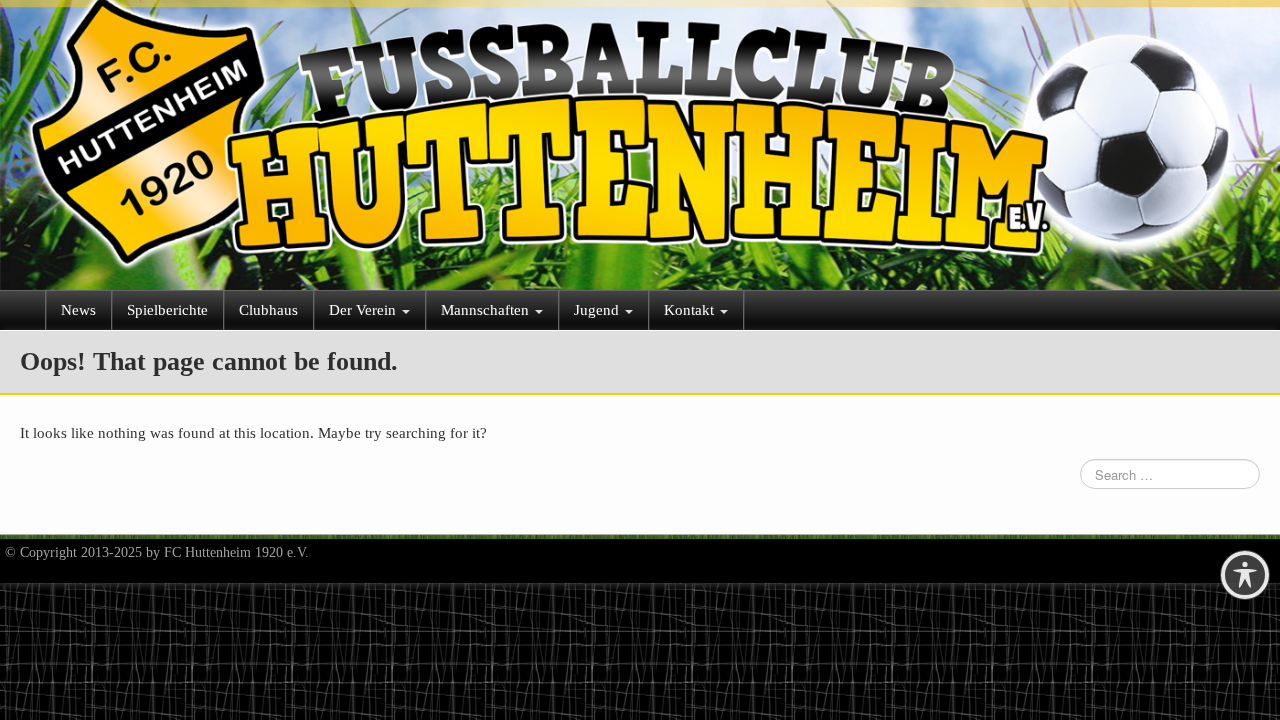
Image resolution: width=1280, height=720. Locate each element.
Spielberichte (167, 309)
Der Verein (364, 309)
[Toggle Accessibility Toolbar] (1245, 575)
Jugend (598, 309)
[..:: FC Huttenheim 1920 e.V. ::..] (640, 136)
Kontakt (691, 309)
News (78, 309)
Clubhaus (268, 309)
